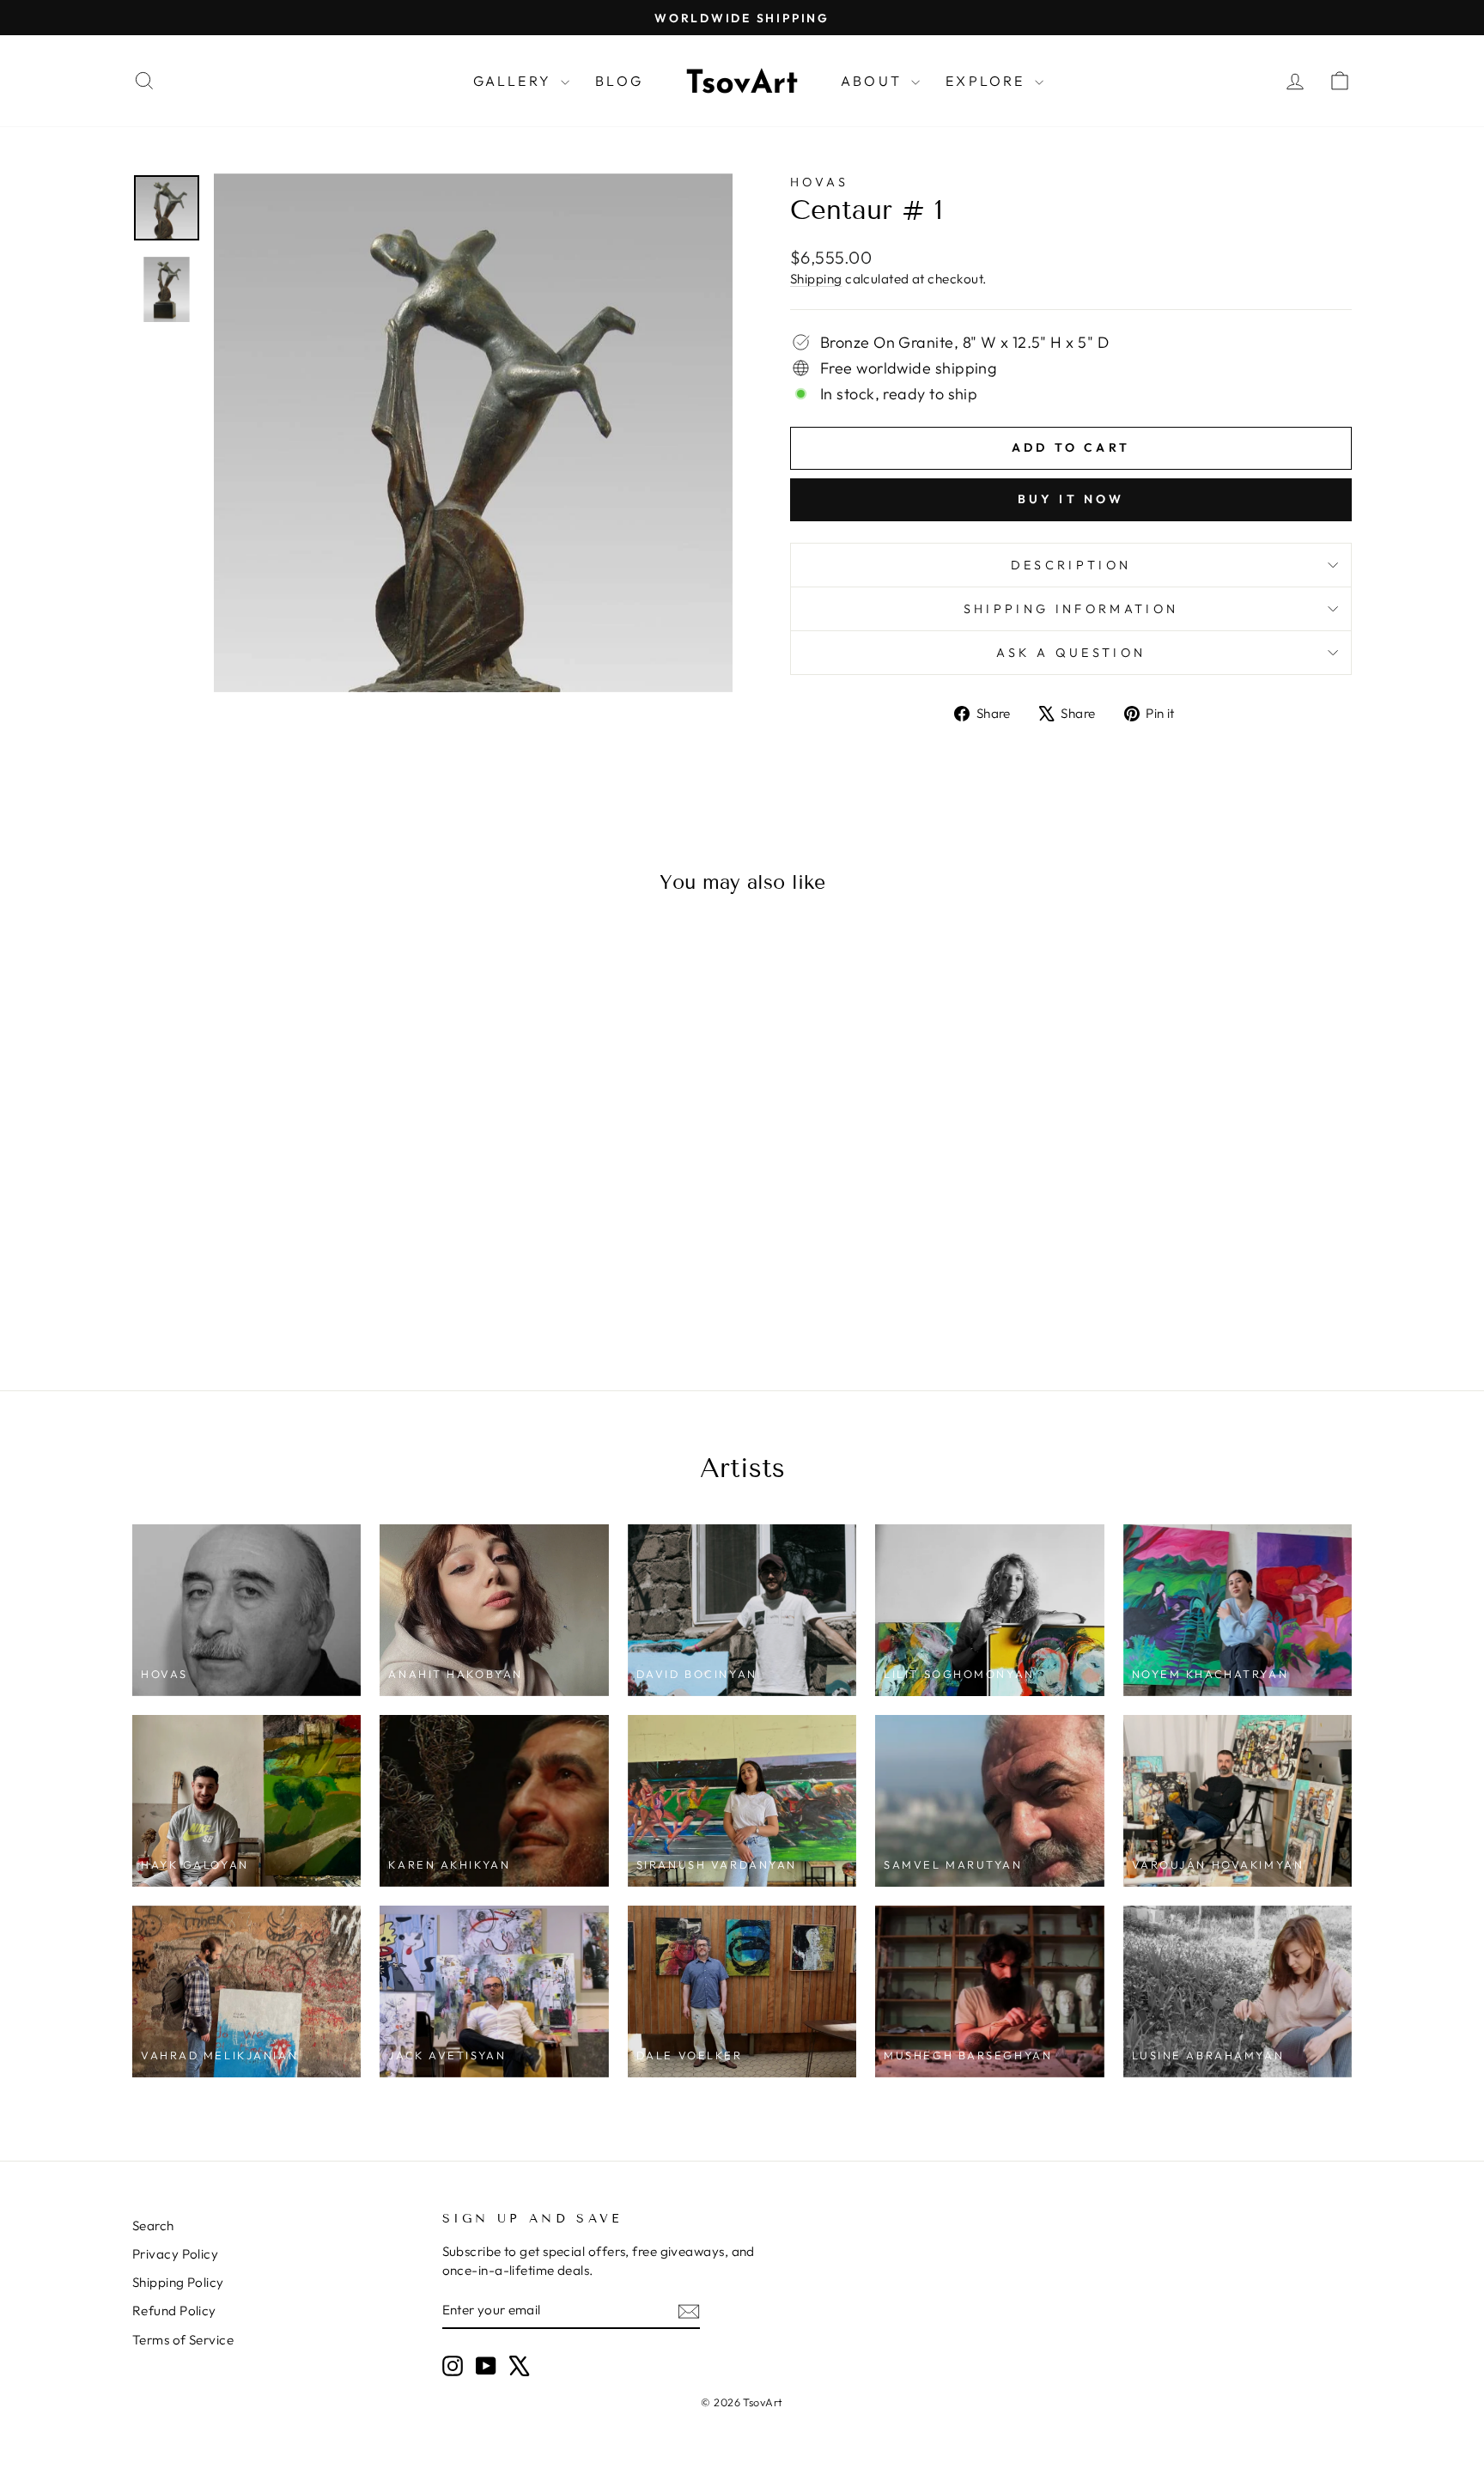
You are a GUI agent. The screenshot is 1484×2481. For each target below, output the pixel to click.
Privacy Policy (175, 2254)
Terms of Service (183, 2340)
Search (153, 2226)
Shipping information (1071, 609)
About (874, 81)
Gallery (515, 81)
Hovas (820, 182)
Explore (988, 81)
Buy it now (1071, 499)
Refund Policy (174, 2311)
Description (1071, 565)
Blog (619, 81)
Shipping (816, 279)
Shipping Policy (178, 2282)
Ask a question (1071, 653)
